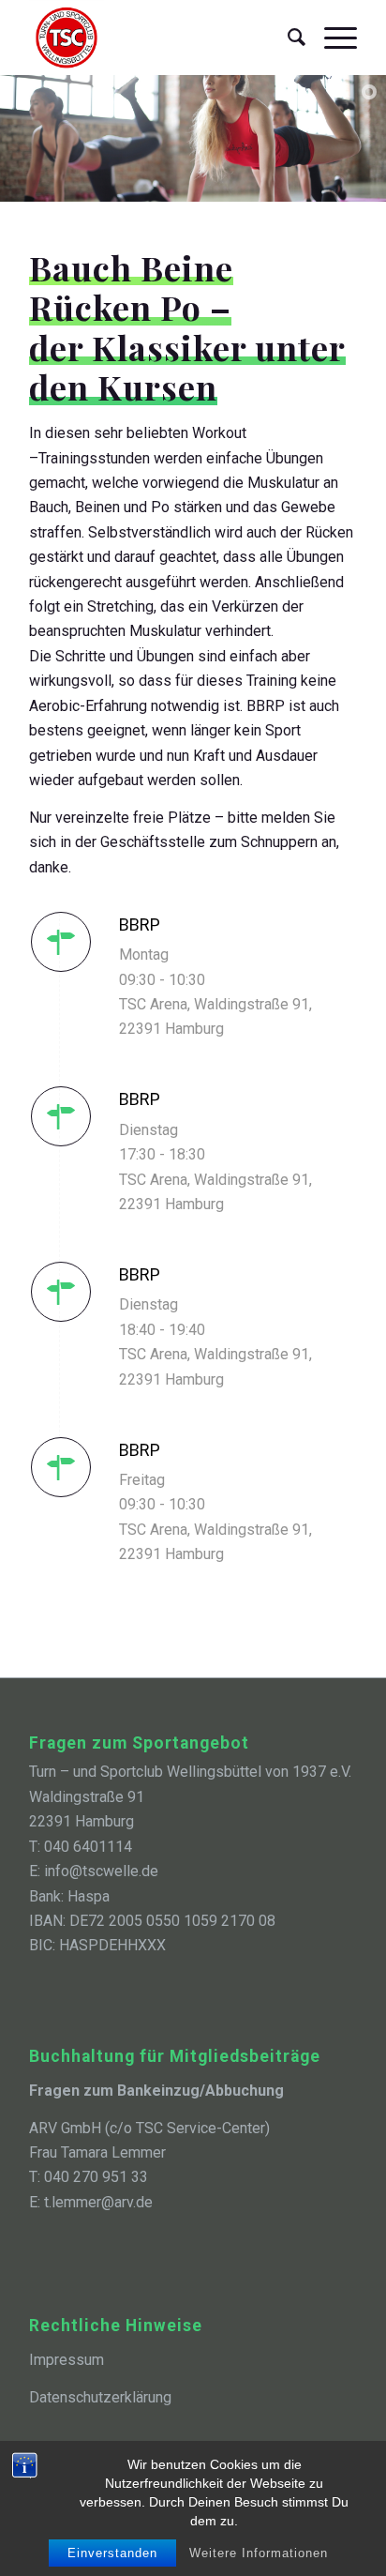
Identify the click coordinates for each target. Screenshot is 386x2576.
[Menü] (331, 38)
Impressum (67, 2360)
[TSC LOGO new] (160, 38)
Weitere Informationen (259, 2553)
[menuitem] (287, 38)
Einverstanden (112, 2553)
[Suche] (287, 38)
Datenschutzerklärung (100, 2397)
